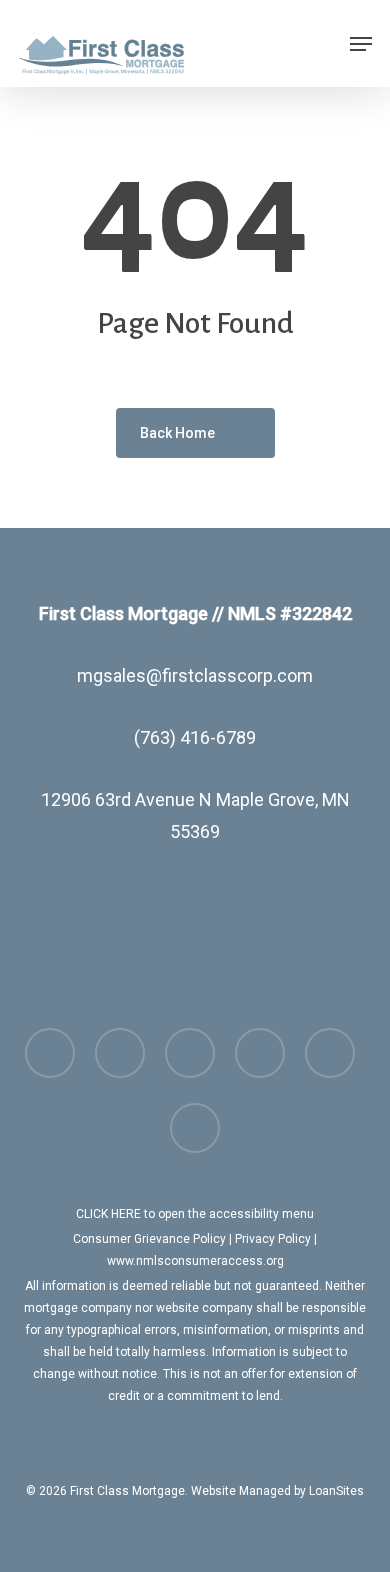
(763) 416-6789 (195, 737)
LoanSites (336, 1491)
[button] (361, 44)
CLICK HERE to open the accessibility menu (195, 1214)
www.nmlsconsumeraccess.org (195, 1261)
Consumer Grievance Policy (149, 1239)
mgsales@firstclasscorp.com (195, 675)
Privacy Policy (273, 1239)
